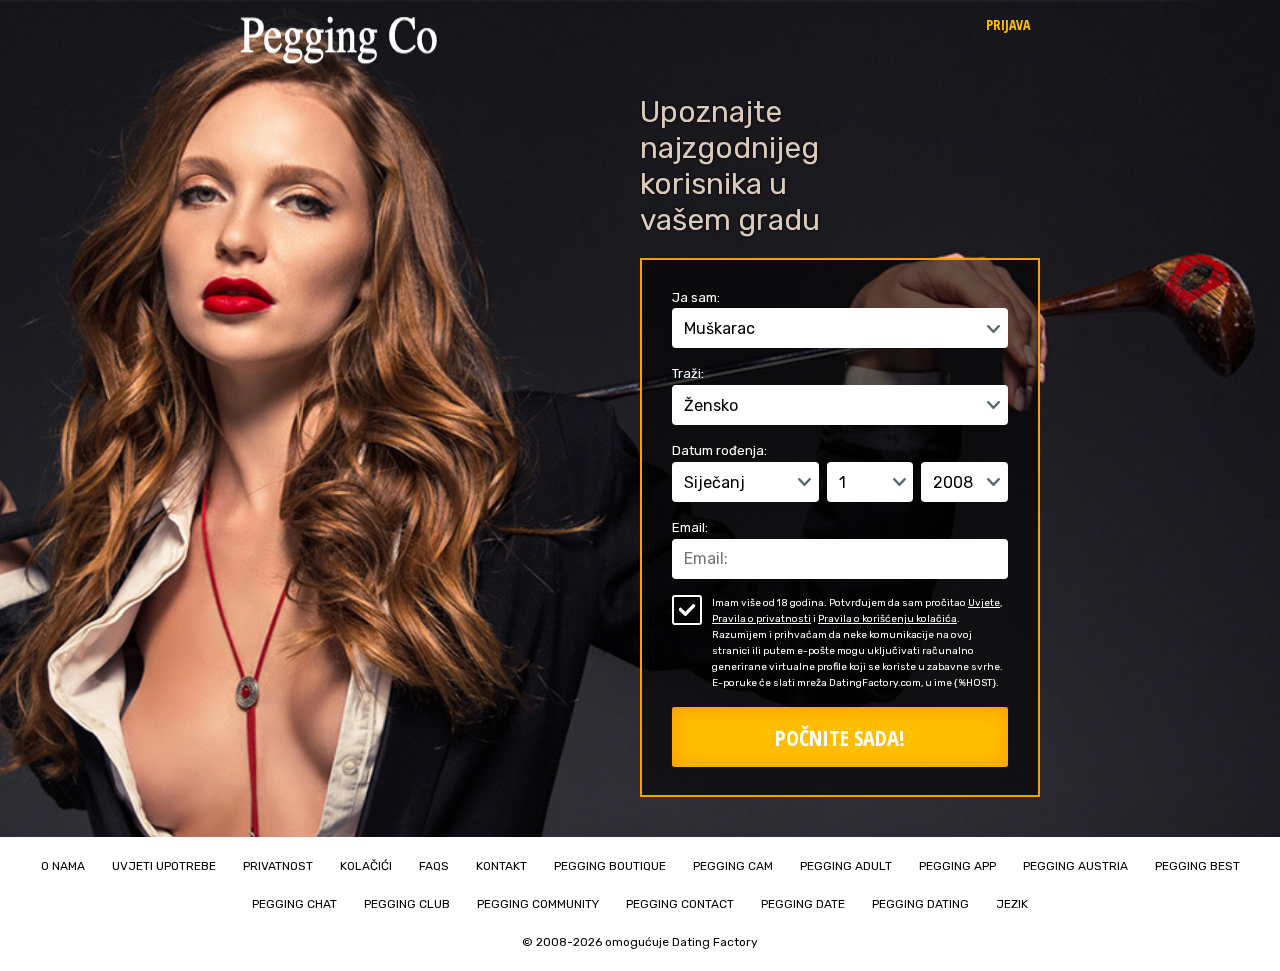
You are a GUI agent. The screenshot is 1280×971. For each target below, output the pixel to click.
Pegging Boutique (610, 866)
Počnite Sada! (840, 737)
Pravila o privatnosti (761, 619)
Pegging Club (407, 904)
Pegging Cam (733, 866)
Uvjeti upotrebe (164, 866)
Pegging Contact (680, 904)
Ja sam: (696, 297)
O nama (63, 866)
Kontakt (501, 866)
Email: (690, 527)
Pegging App (957, 866)
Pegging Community (538, 904)
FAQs (434, 866)
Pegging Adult (846, 866)
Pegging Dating (920, 904)
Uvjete (984, 603)
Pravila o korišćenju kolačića (887, 619)
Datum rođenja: (719, 450)
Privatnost (278, 866)
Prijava (1008, 24)
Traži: (688, 373)
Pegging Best (1197, 866)
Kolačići (366, 866)
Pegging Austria (1075, 866)
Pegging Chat (294, 904)
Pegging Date (803, 904)
